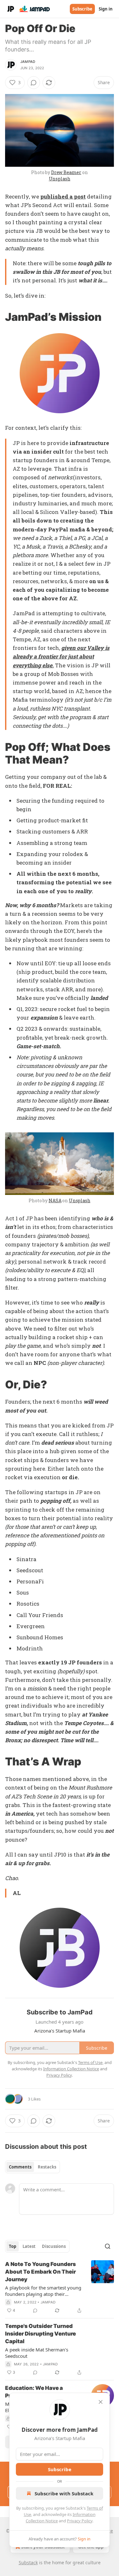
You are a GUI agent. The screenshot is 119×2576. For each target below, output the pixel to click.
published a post (63, 196)
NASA (55, 1200)
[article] (60, 2287)
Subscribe (82, 9)
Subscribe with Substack (64, 2493)
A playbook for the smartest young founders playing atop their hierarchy (43, 2291)
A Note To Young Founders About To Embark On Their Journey (40, 2272)
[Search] (108, 2246)
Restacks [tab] (47, 2167)
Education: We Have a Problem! (34, 2392)
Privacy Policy (80, 2521)
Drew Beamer (66, 172)
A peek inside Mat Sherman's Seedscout (37, 2353)
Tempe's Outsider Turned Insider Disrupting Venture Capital (40, 2334)
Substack (28, 2563)
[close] (101, 2402)
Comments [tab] (20, 2167)
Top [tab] (13, 2246)
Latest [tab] (29, 2246)
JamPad (28, 62)
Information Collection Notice (71, 2069)
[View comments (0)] (34, 83)
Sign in (106, 9)
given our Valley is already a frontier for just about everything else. (61, 656)
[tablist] (33, 2167)
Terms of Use (90, 2062)
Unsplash (60, 179)
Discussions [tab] (54, 2246)
